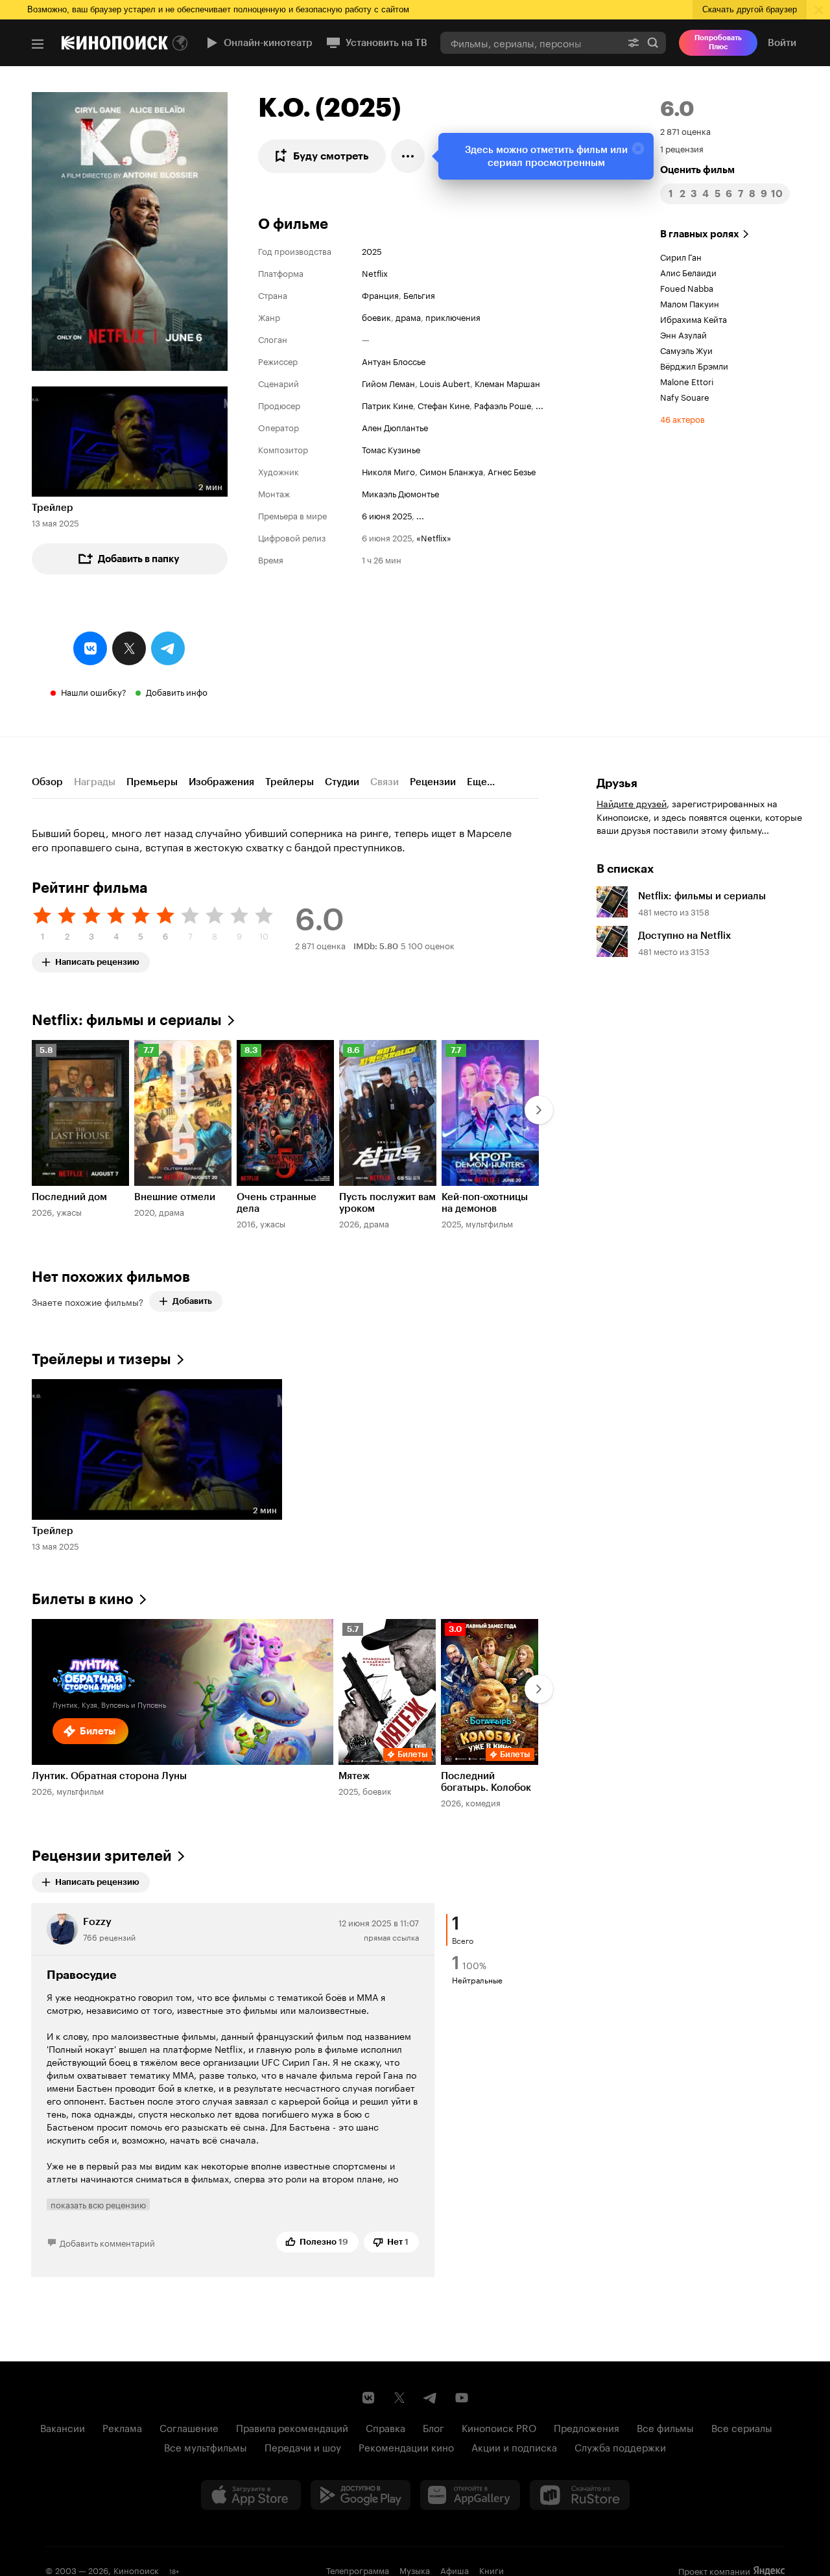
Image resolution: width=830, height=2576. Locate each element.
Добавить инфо (177, 691)
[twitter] (129, 648)
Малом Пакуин (690, 303)
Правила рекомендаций (292, 2427)
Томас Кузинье (391, 449)
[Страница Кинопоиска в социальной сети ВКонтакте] (368, 2398)
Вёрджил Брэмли (694, 365)
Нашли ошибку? (94, 691)
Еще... (481, 782)
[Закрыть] (638, 148)
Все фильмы (665, 2427)
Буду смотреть (331, 156)
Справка (385, 2427)
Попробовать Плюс (718, 42)
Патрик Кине (387, 405)
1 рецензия (682, 148)
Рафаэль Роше (503, 405)
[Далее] (539, 1110)
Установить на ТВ (386, 43)
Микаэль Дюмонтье (400, 493)
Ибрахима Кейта (694, 318)
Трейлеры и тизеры (101, 1359)
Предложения (587, 2427)
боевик (376, 316)
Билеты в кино (83, 1599)
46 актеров (682, 418)
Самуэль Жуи (686, 349)
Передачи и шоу (303, 2446)
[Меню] (38, 44)
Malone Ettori (687, 381)
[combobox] (530, 42)
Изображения (221, 782)
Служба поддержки (620, 2446)
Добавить (192, 1301)
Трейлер (53, 508)
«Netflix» (434, 537)
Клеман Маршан (507, 383)
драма (408, 316)
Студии (342, 782)
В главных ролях (700, 234)
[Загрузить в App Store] (251, 2495)
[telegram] (168, 648)
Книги (492, 2570)
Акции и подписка (514, 2446)
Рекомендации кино (406, 2446)
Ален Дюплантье (395, 427)
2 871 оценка (685, 130)
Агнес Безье (512, 471)
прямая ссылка (391, 1936)
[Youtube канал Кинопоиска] (462, 2398)
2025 (372, 250)
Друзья (617, 783)
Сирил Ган (681, 256)
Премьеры (152, 782)
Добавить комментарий (107, 2242)
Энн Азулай (683, 334)
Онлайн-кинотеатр (268, 43)
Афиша (455, 2570)
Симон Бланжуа (451, 471)
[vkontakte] (90, 648)
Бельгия (419, 294)
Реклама (122, 2427)
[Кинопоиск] (115, 43)
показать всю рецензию (98, 2204)
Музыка (415, 2570)
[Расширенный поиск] (634, 42)
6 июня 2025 (387, 515)
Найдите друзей (632, 803)
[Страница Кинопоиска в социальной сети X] (399, 2398)
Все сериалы (742, 2427)
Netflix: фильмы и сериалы (127, 1020)
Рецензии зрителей (102, 1856)
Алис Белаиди (688, 272)
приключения (453, 316)
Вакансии (63, 2427)
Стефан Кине (444, 405)
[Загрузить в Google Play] (361, 2495)
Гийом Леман (388, 383)
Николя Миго (388, 471)
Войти (782, 43)
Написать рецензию (97, 959)
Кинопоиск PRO (499, 2427)
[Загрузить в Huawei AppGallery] (470, 2495)
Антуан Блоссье (394, 360)
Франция (380, 294)
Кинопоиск (136, 2570)
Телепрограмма (358, 2570)
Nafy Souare (685, 396)
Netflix (375, 272)
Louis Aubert (445, 383)
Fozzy (97, 1921)
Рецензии (433, 782)
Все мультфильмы (206, 2446)
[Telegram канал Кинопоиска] (431, 2398)
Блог (433, 2427)
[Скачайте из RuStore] (580, 2495)
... (539, 405)
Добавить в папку (139, 559)
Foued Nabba (687, 287)
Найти (653, 42)
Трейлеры (290, 782)
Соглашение (189, 2427)
